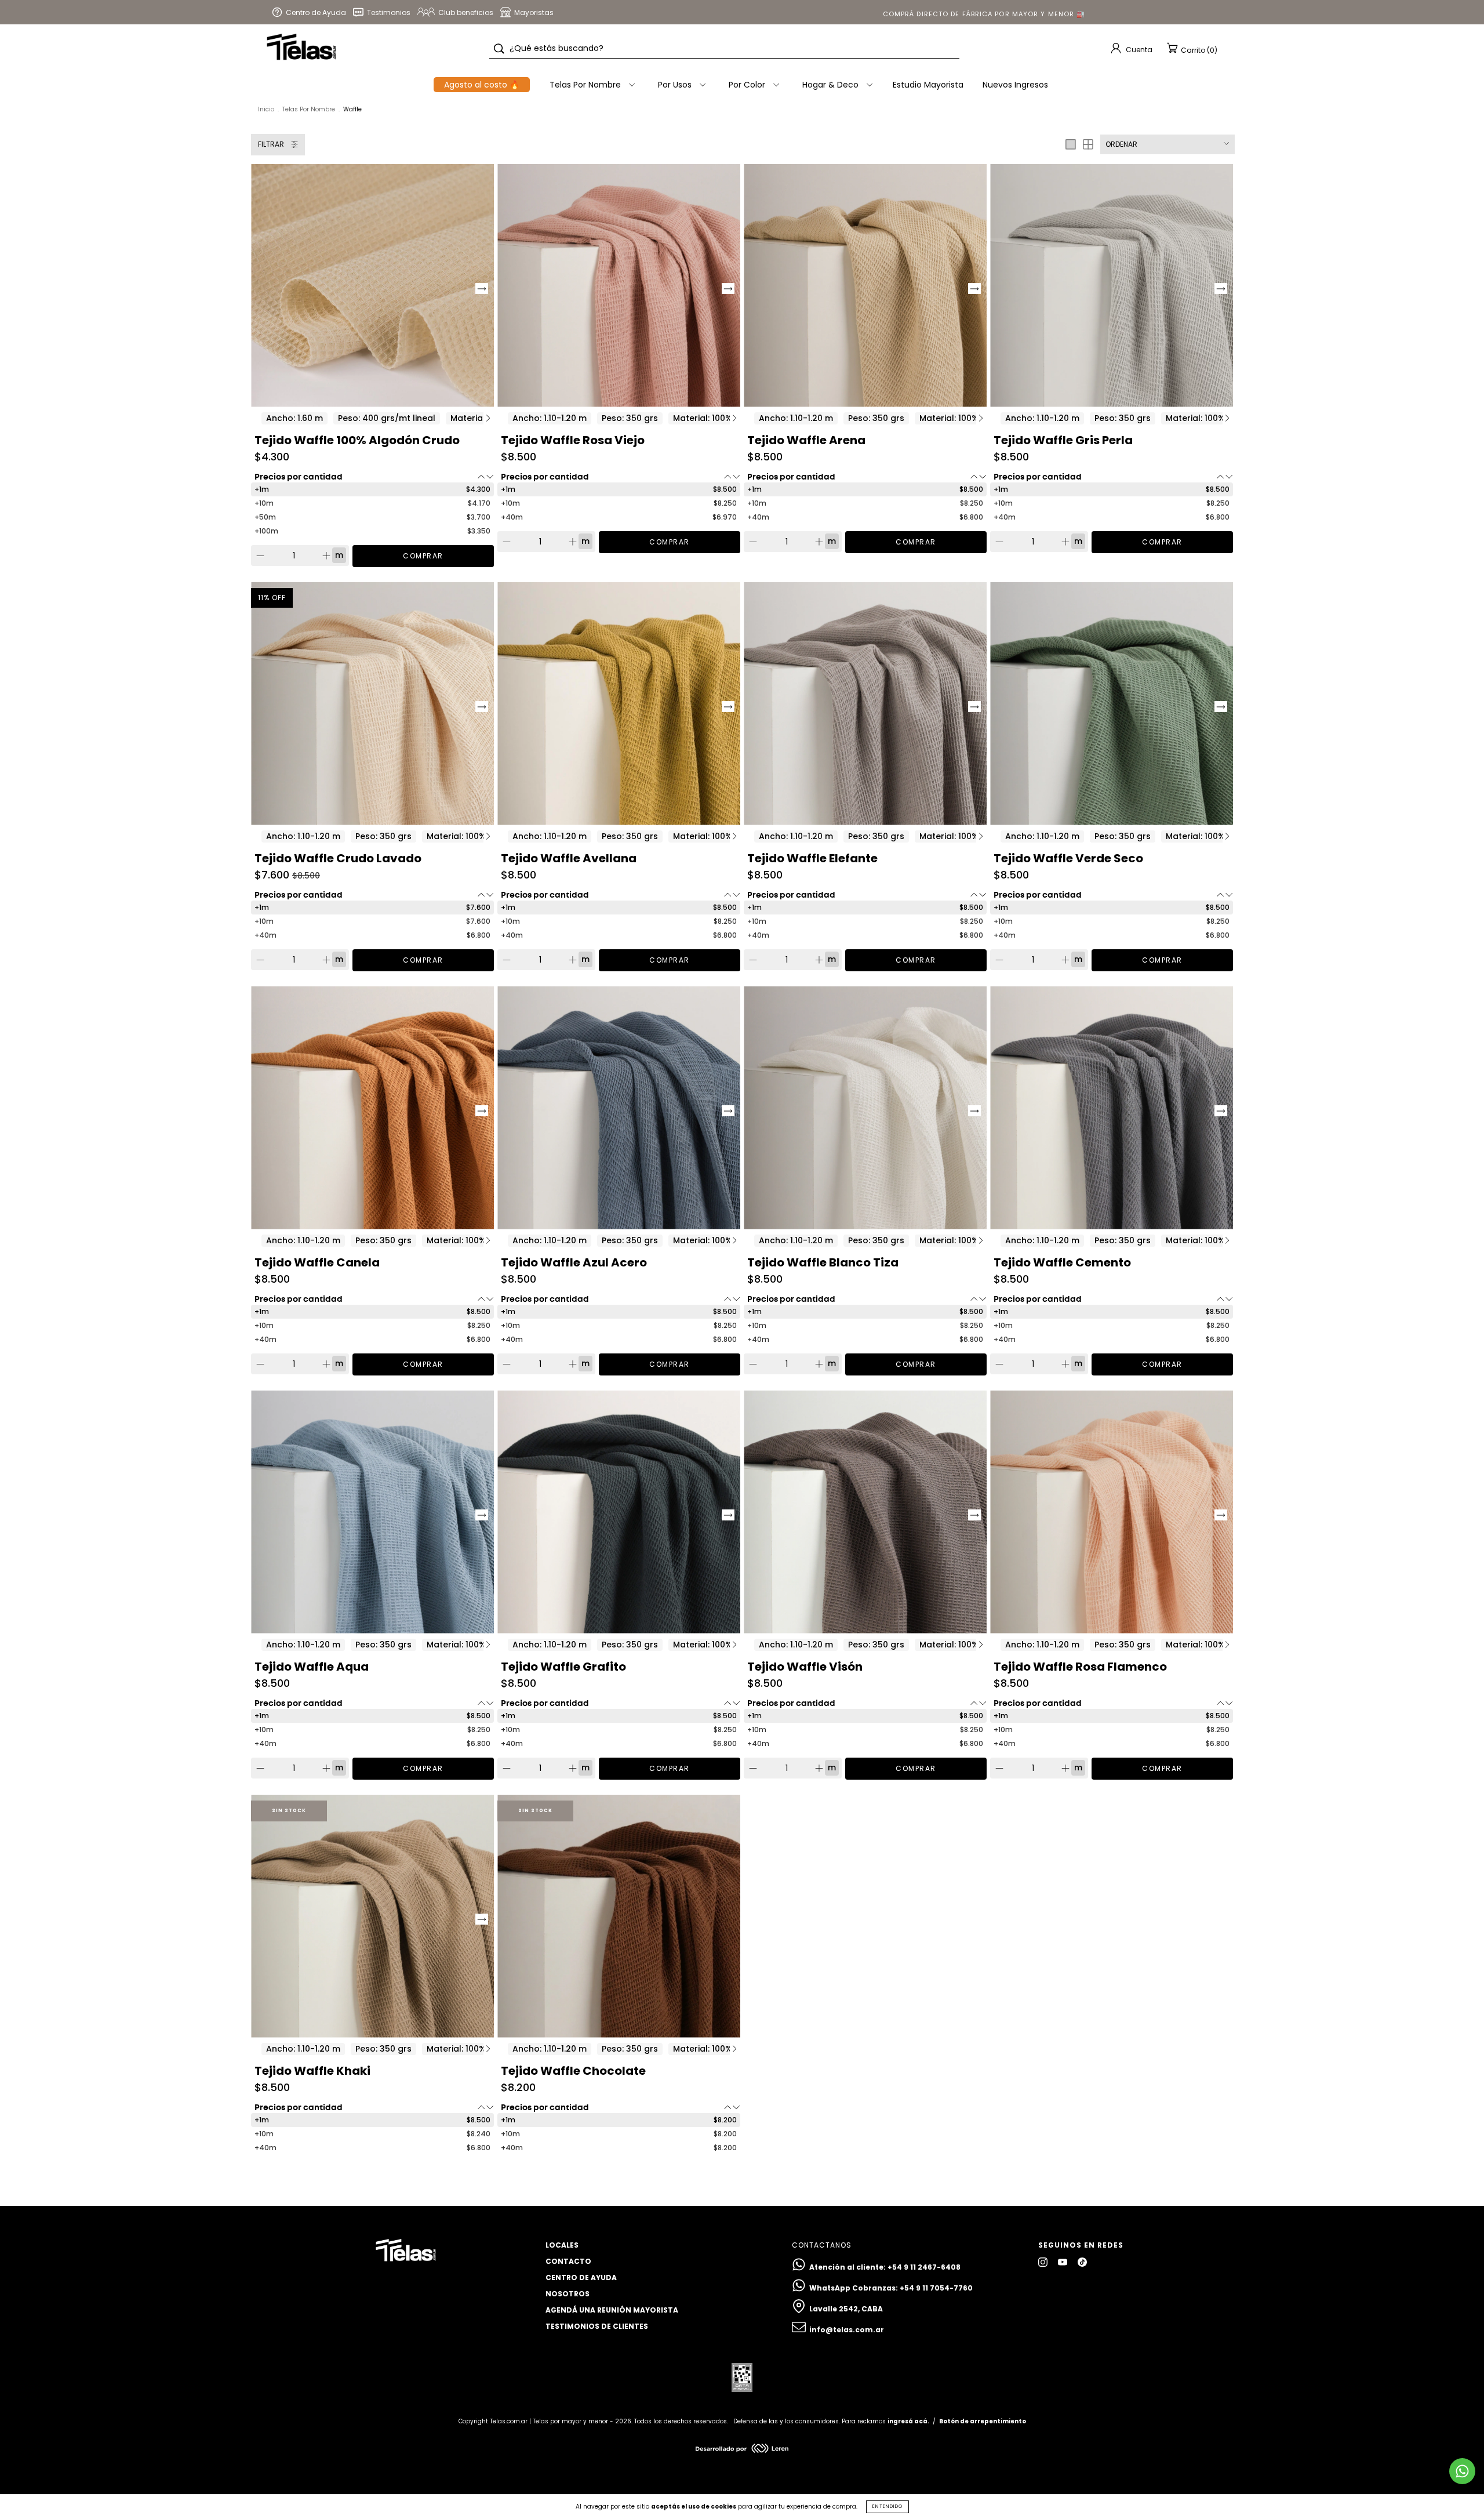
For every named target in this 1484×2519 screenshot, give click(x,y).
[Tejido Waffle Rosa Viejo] (619, 286)
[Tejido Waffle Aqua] (372, 1512)
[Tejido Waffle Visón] (865, 1512)
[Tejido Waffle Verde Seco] (1112, 704)
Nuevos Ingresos (1015, 85)
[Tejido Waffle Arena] (865, 286)
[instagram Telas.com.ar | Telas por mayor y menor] (1044, 2262)
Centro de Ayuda (581, 2277)
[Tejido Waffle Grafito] (619, 1512)
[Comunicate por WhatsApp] (1462, 2471)
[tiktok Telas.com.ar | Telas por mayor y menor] (1082, 2262)
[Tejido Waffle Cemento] (1112, 1108)
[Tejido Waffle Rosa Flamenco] (1112, 1512)
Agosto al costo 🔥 (482, 85)
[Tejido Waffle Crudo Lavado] (372, 704)
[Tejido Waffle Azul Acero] (619, 1108)
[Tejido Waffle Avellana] (619, 704)
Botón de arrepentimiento (983, 2421)
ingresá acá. (908, 2421)
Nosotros (568, 2294)
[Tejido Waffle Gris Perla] (1112, 286)
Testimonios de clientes (597, 2326)
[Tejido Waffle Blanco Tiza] (865, 1108)
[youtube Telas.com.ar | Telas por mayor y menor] (1063, 2262)
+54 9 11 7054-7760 (936, 2288)
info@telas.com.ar (847, 2330)
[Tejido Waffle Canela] (372, 1108)
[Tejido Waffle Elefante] (865, 704)
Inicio (266, 109)
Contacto (568, 2261)
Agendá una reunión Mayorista (612, 2310)
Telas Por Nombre (309, 109)
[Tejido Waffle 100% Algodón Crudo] (372, 286)
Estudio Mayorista (928, 85)
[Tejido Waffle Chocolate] (619, 1916)
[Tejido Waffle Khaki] (372, 1916)
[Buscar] (499, 49)
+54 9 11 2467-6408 (924, 2267)
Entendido (888, 2507)
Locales (562, 2245)
